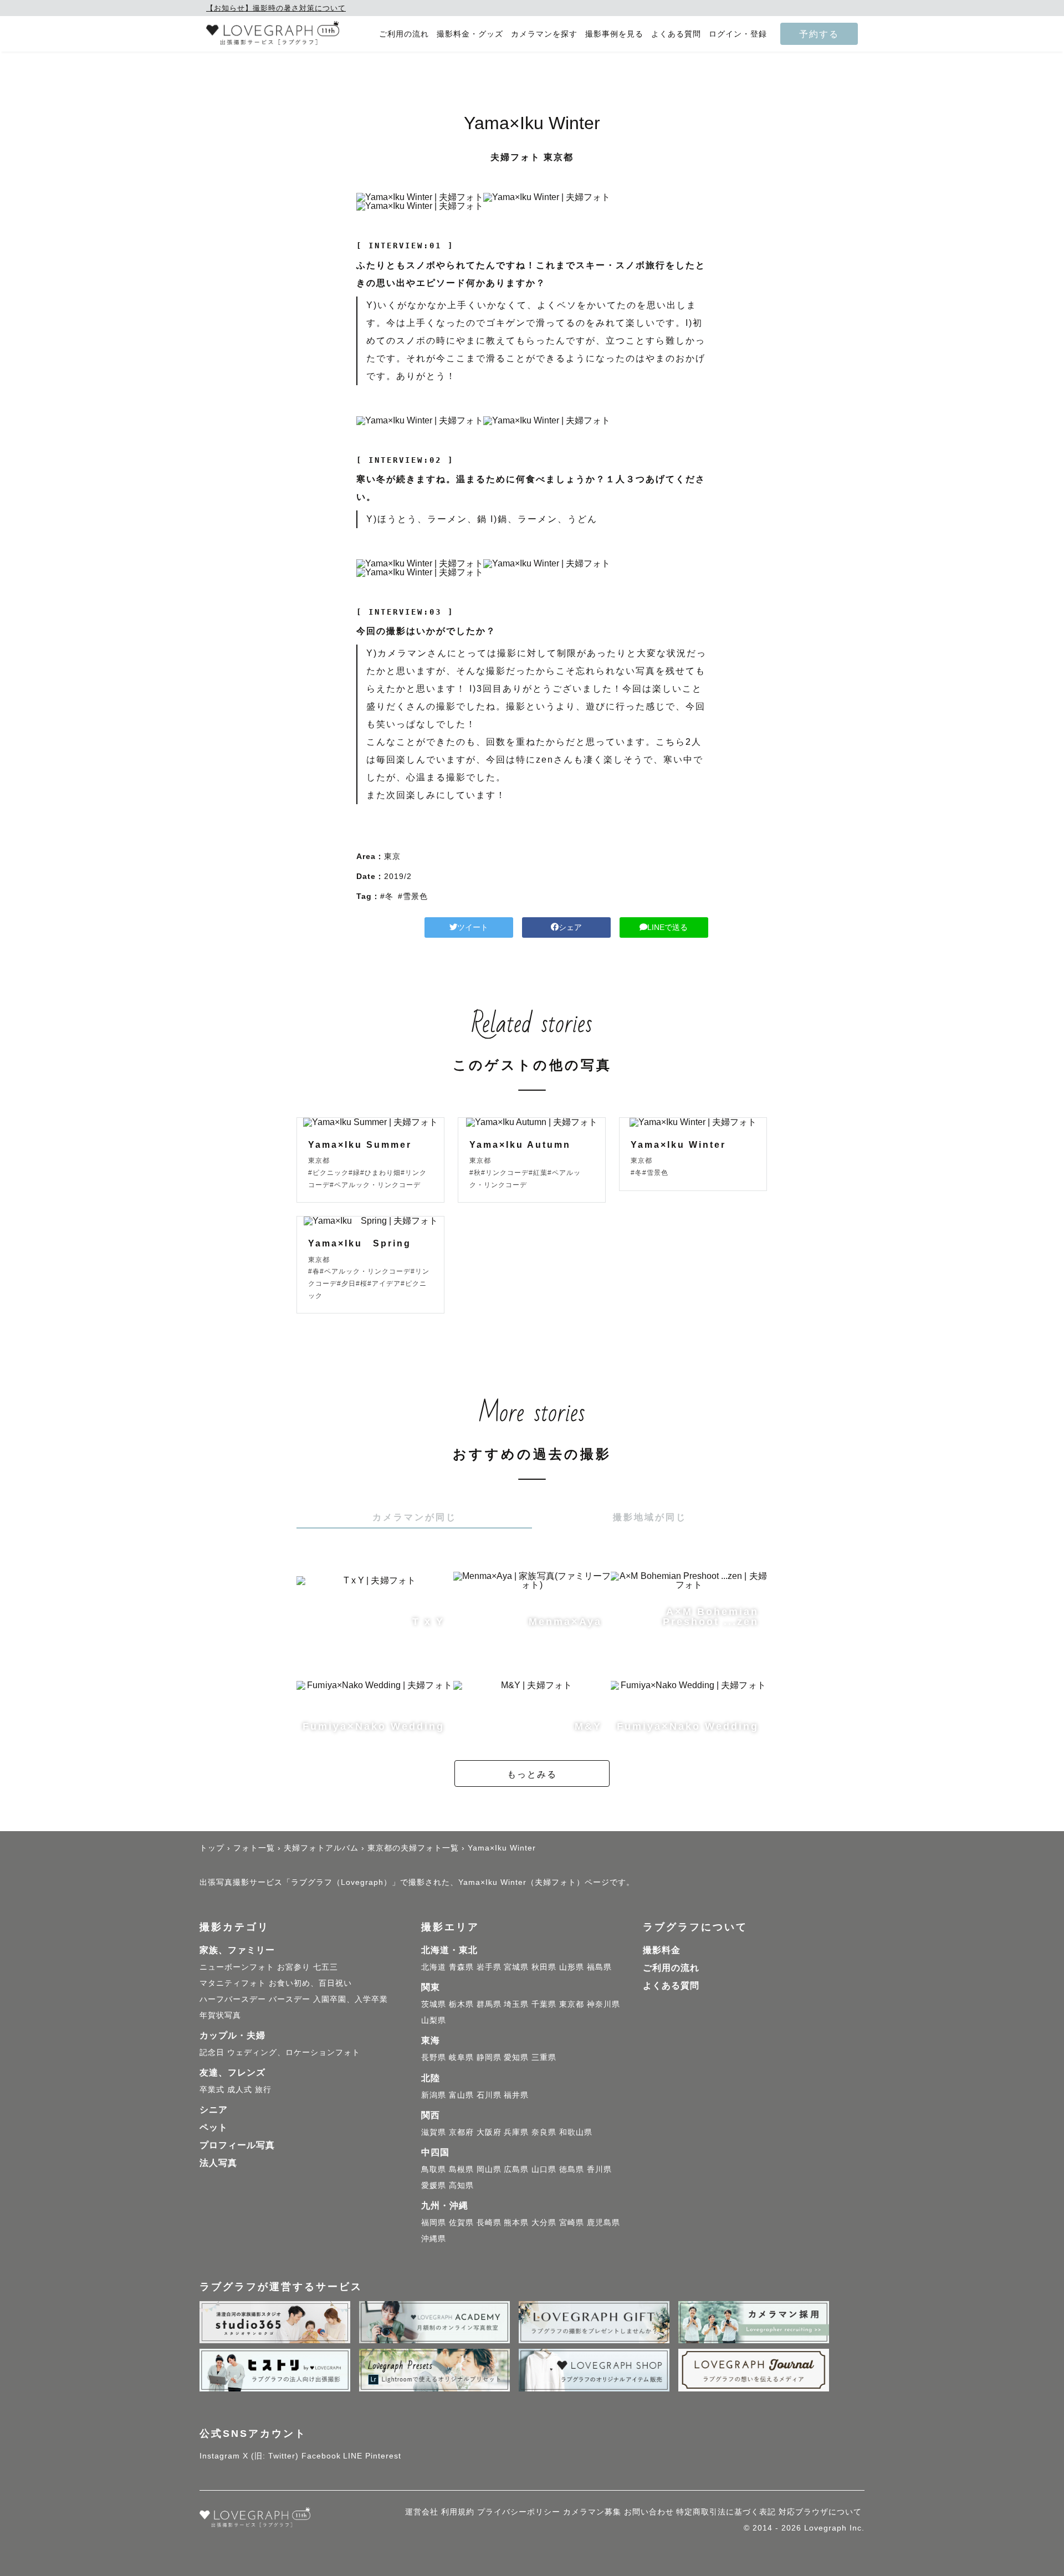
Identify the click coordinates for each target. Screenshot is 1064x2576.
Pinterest (383, 2456)
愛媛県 (434, 2185)
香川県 (599, 2169)
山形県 (572, 1967)
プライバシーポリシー (519, 2512)
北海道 (434, 1967)
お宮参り (294, 1967)
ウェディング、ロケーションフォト (294, 2052)
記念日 (212, 2052)
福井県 (516, 2095)
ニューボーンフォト (237, 1967)
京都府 (461, 2132)
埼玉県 (516, 2004)
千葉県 (544, 2004)
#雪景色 (413, 896)
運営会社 (422, 2512)
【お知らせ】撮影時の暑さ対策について (276, 8)
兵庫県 (516, 2132)
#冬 (387, 896)
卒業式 (212, 2089)
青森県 (461, 1967)
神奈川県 (603, 2004)
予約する (819, 34)
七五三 (326, 1967)
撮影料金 (662, 1950)
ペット (214, 2127)
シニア (214, 2110)
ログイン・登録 (738, 34)
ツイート (473, 927)
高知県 (461, 2185)
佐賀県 (461, 2222)
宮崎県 (572, 2222)
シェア (570, 927)
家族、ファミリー (237, 1950)
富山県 (461, 2095)
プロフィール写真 (237, 2145)
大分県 (544, 2222)
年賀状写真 (220, 2015)
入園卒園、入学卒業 (351, 1999)
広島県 (516, 2169)
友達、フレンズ (232, 2072)
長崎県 (489, 2222)
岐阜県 (461, 2057)
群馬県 (489, 2004)
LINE (353, 2456)
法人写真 (218, 2163)
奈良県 (544, 2132)
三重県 (544, 2057)
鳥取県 (434, 2169)
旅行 (263, 2089)
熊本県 (516, 2222)
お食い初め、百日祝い (310, 1983)
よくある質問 (676, 34)
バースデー (290, 1999)
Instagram (220, 2456)
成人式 (240, 2089)
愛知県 (516, 2057)
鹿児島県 (603, 2222)
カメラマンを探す (544, 34)
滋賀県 (434, 2132)
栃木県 (461, 2004)
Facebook (321, 2456)
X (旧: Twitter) (271, 2456)
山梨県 (434, 2020)
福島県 (599, 1967)
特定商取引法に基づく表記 (726, 2512)
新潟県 (434, 2095)
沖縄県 (434, 2238)
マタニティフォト (233, 1983)
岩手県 (489, 1967)
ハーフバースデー (233, 1999)
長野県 (434, 2057)
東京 (392, 856)
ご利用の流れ (404, 34)
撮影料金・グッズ (470, 34)
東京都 (572, 2004)
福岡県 (434, 2222)
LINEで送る (667, 927)
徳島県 (572, 2169)
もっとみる (532, 1774)
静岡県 (489, 2057)
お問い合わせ (649, 2512)
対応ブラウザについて (820, 2512)
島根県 (461, 2169)
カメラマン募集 (592, 2512)
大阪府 (489, 2132)
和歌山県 (576, 2132)
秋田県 (544, 1967)
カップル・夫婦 (232, 2035)
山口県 (544, 2169)
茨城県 (434, 2004)
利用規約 (458, 2512)
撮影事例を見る (614, 34)
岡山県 (489, 2169)
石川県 (489, 2095)
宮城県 (516, 1967)
